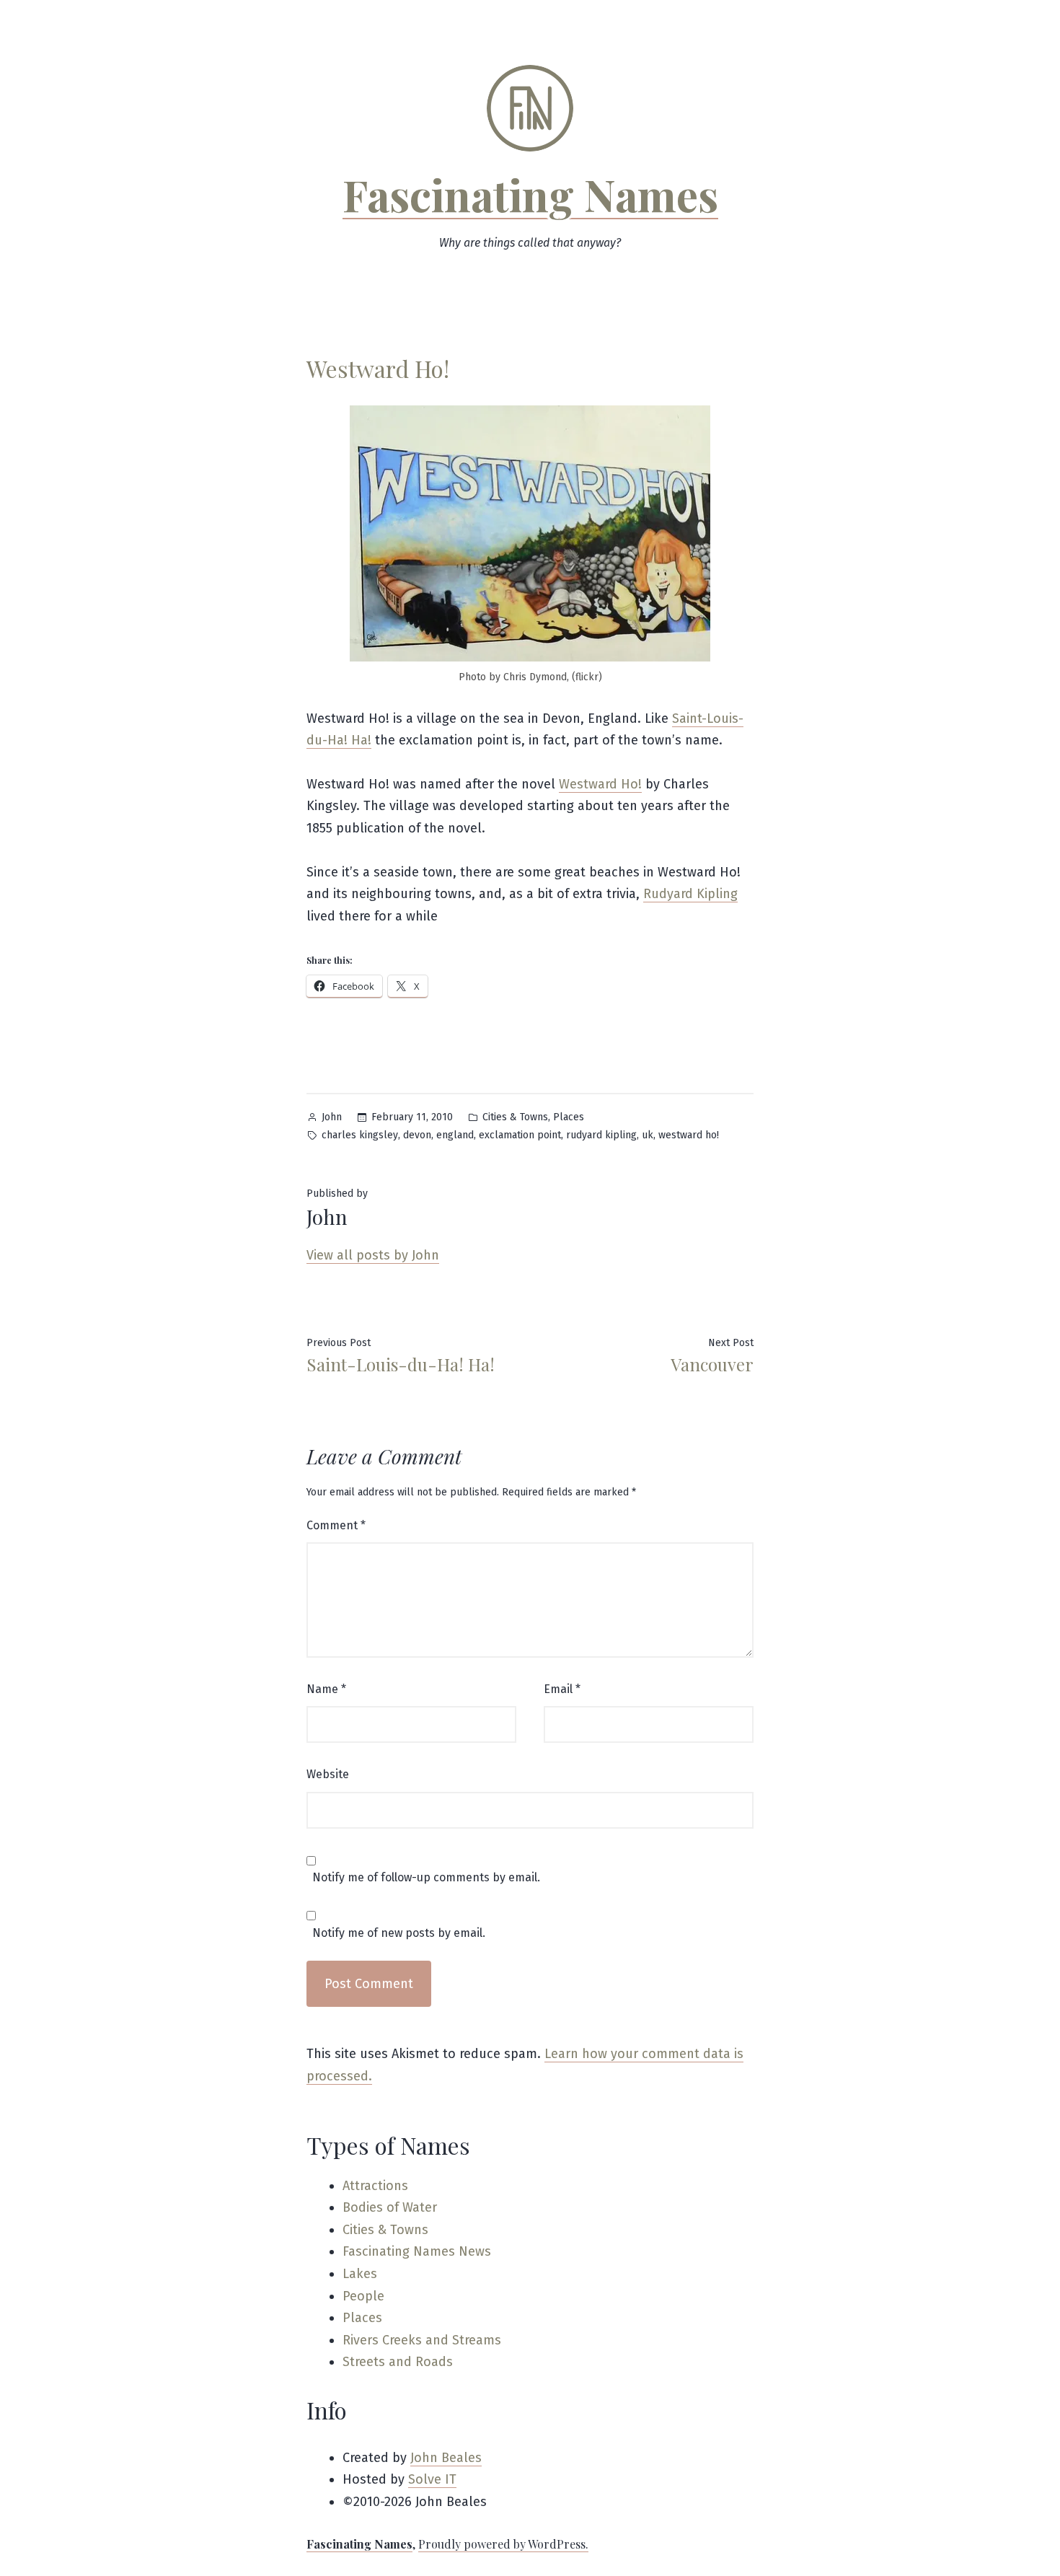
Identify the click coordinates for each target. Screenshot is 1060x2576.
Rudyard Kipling (690, 894)
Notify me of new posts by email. (399, 1933)
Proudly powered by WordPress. (503, 2544)
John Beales (446, 2458)
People (363, 2296)
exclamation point (520, 1135)
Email (562, 1689)
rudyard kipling (601, 1135)
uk (648, 1135)
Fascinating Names (530, 194)
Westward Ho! (600, 784)
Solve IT (432, 2479)
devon (417, 1135)
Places (569, 1117)
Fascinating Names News (417, 2251)
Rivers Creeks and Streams (422, 2340)
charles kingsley (360, 1135)
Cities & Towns (515, 1117)
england (455, 1135)
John (332, 1117)
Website (328, 1774)
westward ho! (689, 1135)
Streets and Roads (398, 2362)
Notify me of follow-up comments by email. (426, 1878)
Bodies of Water (390, 2207)
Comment (336, 1525)
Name (326, 1689)
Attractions (375, 2186)
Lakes (360, 2274)
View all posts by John (373, 1255)
